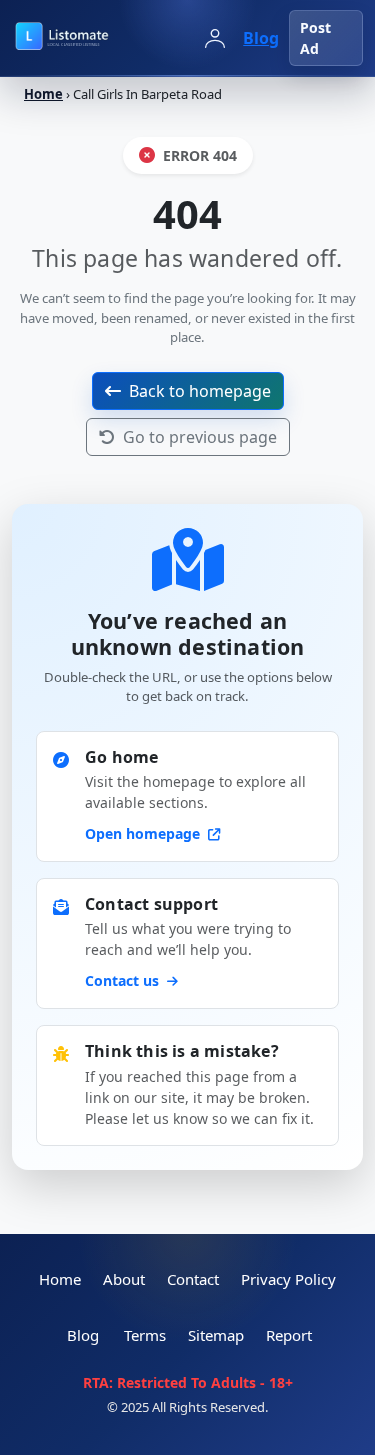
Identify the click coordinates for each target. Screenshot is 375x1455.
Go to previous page (200, 437)
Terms (145, 1335)
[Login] (215, 38)
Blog (261, 38)
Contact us (124, 980)
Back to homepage (200, 391)
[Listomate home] (98, 38)
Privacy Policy (288, 1279)
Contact (193, 1279)
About (124, 1279)
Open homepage (144, 833)
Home (43, 94)
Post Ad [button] (315, 38)
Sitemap (216, 1335)
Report (289, 1335)
